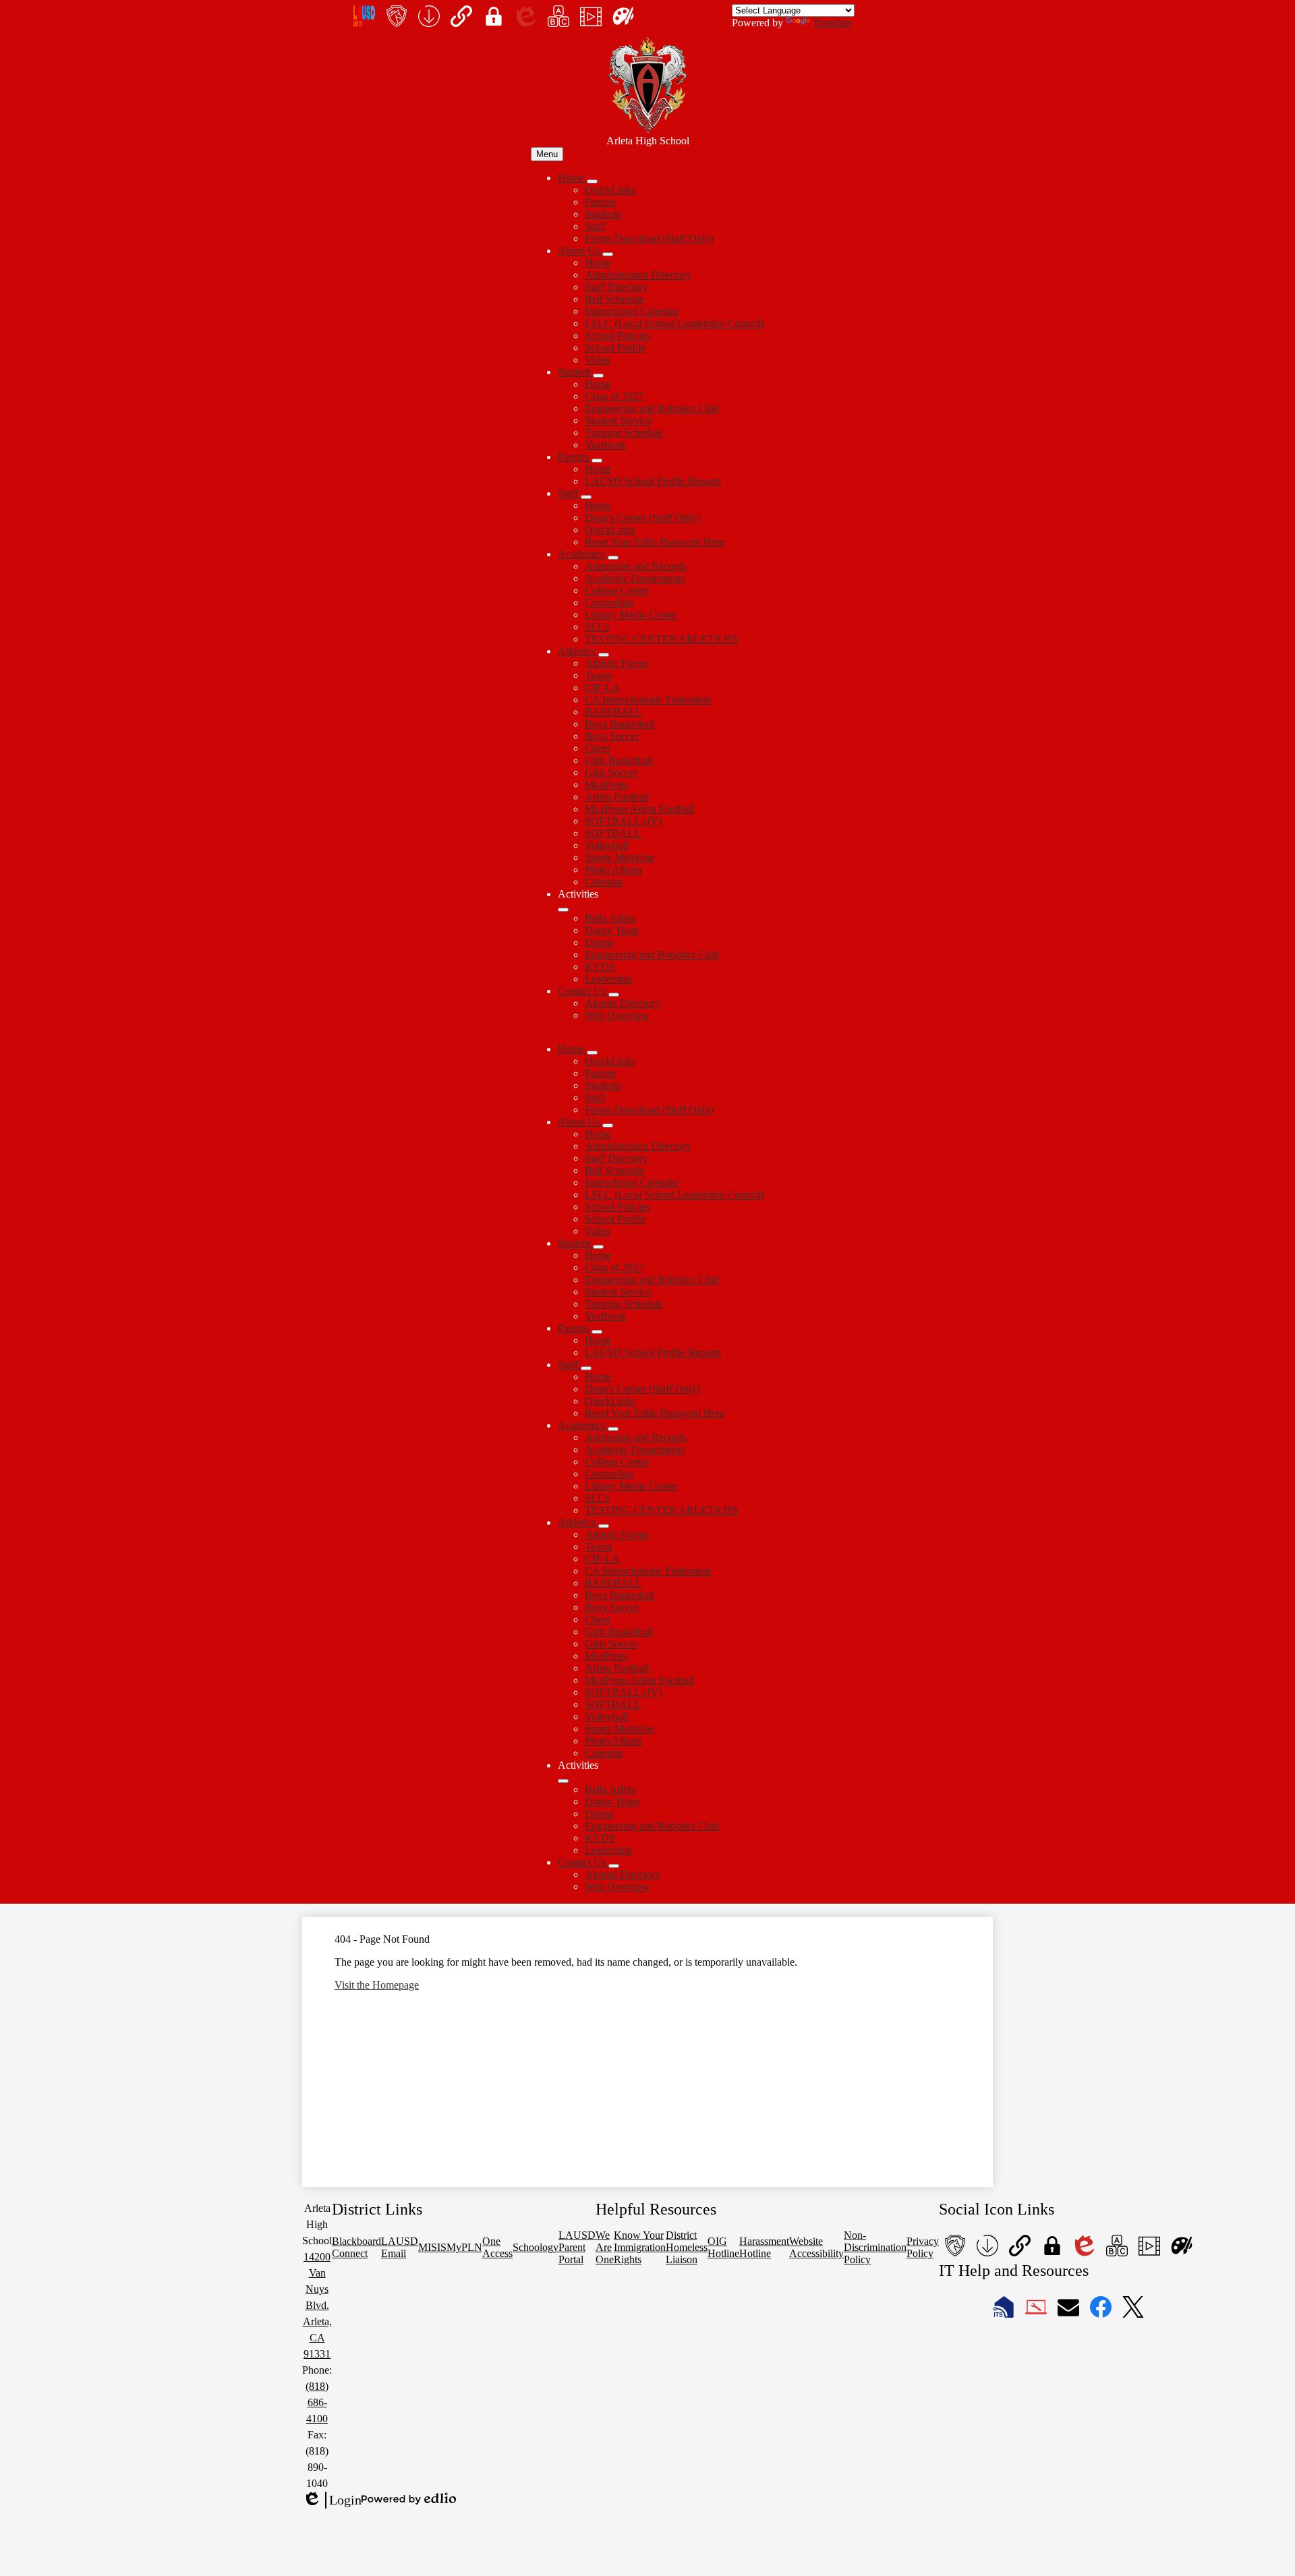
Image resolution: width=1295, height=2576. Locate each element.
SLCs (597, 627)
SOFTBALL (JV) (623, 821)
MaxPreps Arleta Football (639, 809)
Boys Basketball (620, 724)
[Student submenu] (598, 376)
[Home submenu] (592, 181)
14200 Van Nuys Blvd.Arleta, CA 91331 (317, 2305)
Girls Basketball (619, 760)
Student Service (618, 420)
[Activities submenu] (563, 910)
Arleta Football (617, 797)
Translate (832, 23)
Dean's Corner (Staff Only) (642, 518)
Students (603, 214)
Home (598, 263)
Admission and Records (636, 566)
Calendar (604, 882)
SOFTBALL (613, 833)
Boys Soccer (612, 736)
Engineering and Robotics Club (652, 408)
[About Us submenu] (608, 254)
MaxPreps (606, 785)
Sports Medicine (620, 857)
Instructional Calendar (632, 311)
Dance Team (612, 930)
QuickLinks (610, 190)
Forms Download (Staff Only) (649, 238)
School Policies (617, 335)
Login (332, 2500)
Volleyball (606, 845)
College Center (617, 590)
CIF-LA (602, 687)
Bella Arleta (610, 918)
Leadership (608, 979)
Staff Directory (616, 287)
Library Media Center (631, 615)
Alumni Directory (623, 1003)
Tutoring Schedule (624, 433)
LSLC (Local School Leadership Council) (674, 323)
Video (598, 360)
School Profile (615, 348)
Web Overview (617, 1015)
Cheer (598, 748)
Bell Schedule (614, 299)
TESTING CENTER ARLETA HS (661, 639)
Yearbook (605, 445)
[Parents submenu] (597, 461)
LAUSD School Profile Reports (653, 481)
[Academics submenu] (613, 558)
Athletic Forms (616, 663)
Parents (600, 202)
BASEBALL (613, 712)
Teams (599, 675)
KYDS (600, 967)
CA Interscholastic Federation (648, 700)
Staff (595, 226)
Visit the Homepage (377, 1985)
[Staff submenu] (586, 497)
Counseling (609, 603)
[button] (572, 1049)
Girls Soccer (611, 772)
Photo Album (613, 870)
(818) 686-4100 (317, 2402)
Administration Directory (638, 275)
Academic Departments (635, 578)
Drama (599, 942)
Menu (547, 154)
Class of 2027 (614, 396)
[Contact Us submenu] (614, 995)
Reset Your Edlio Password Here (655, 542)
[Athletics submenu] (604, 655)
